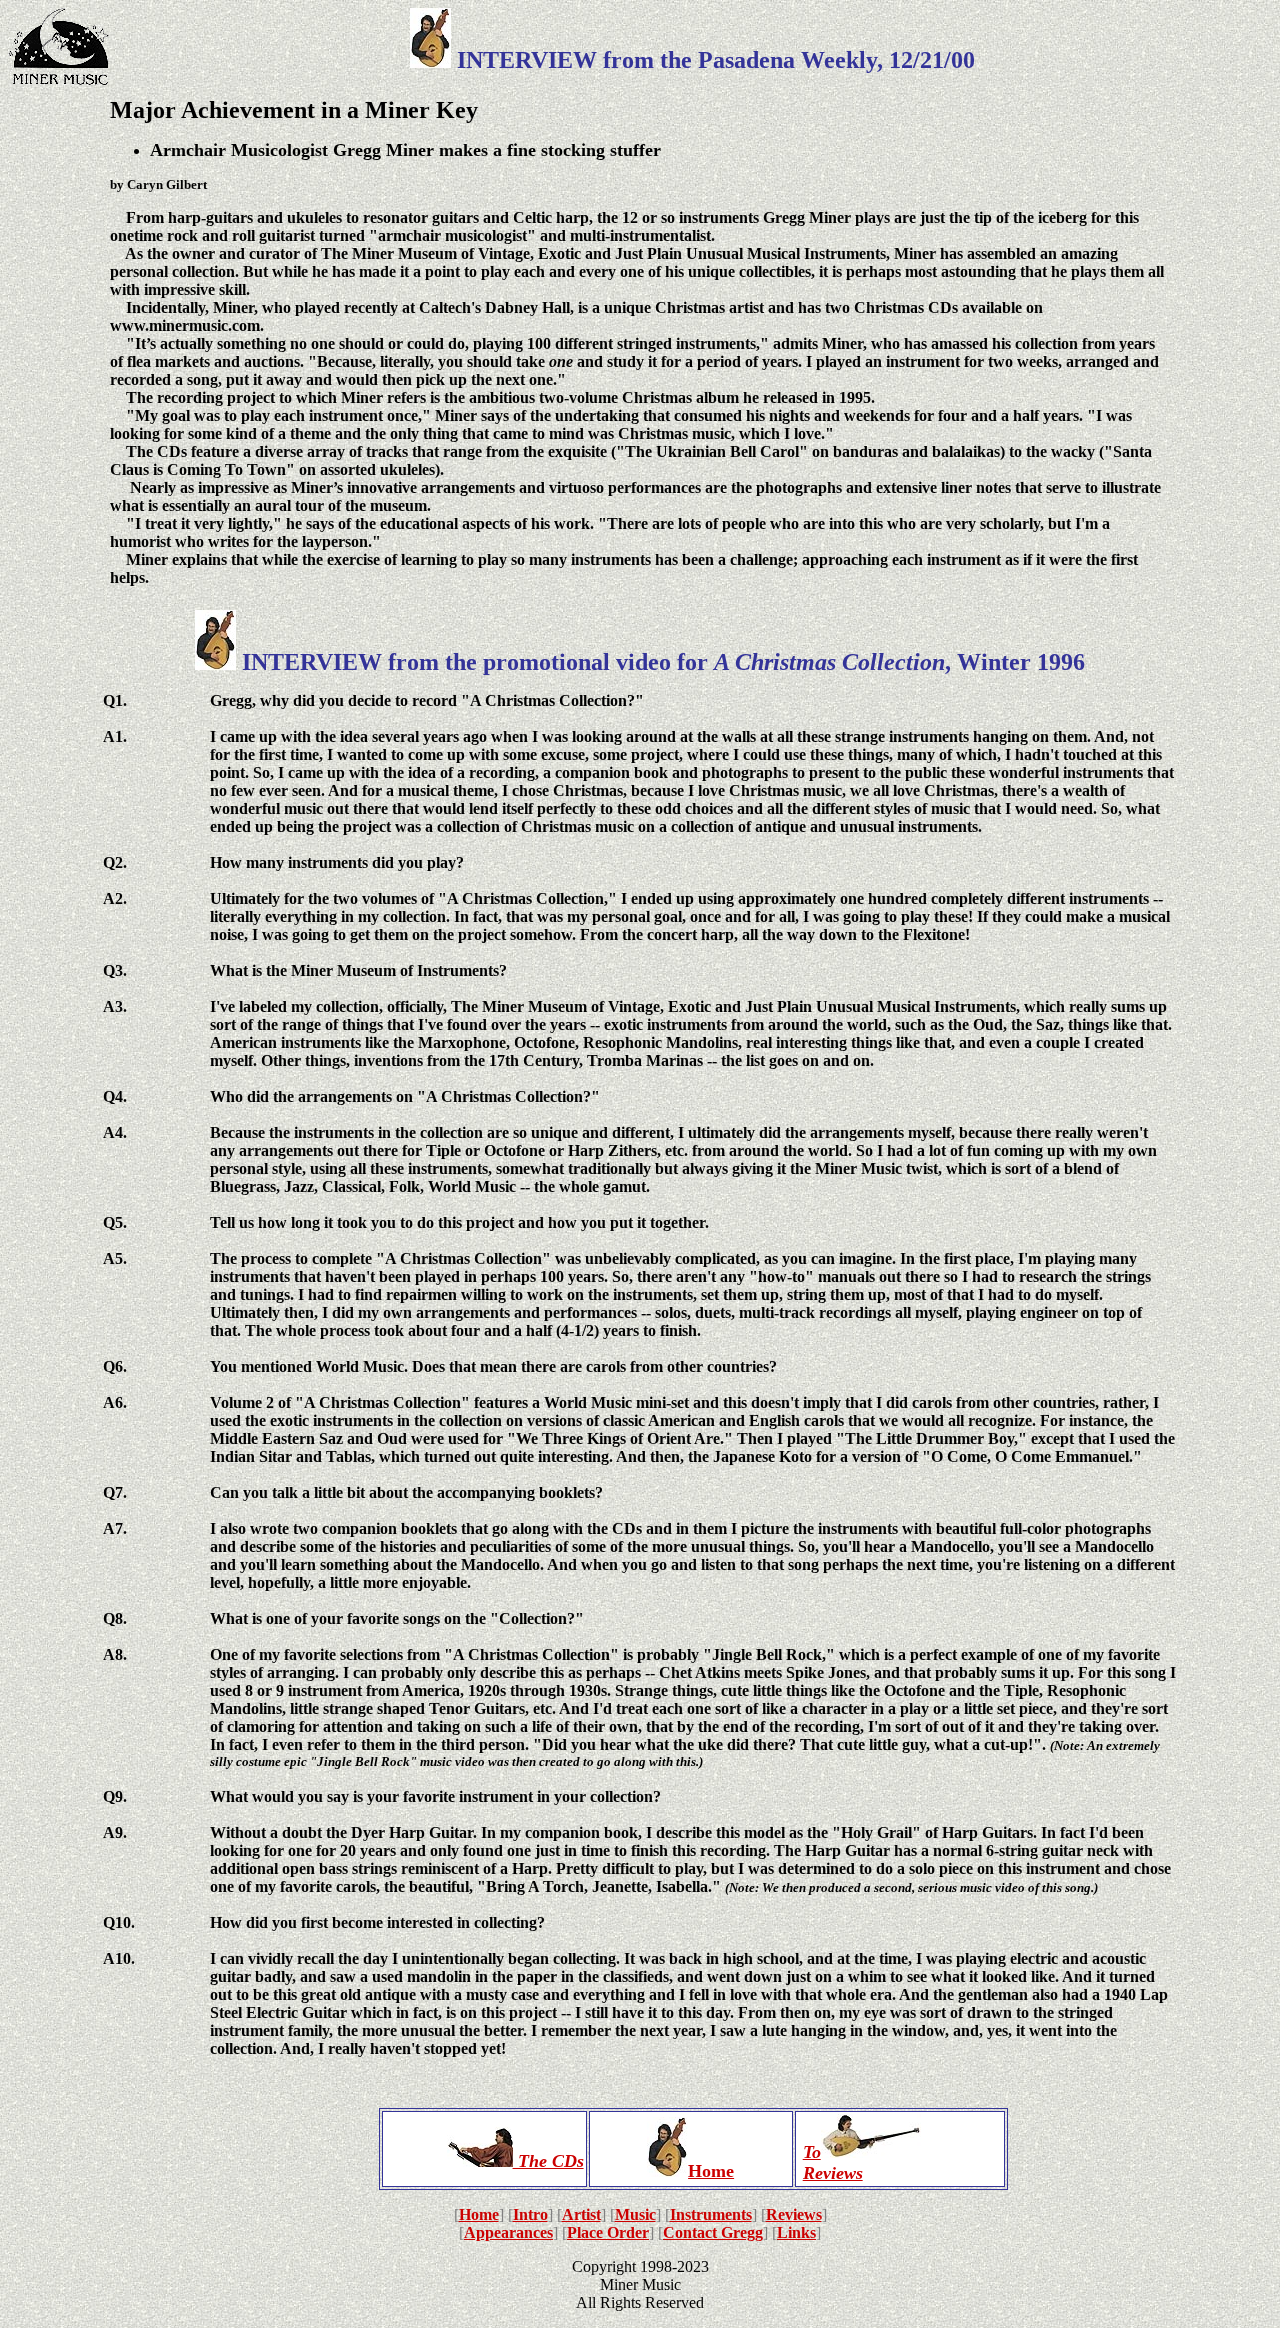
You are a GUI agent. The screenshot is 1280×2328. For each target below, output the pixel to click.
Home (711, 2171)
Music (635, 2214)
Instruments (711, 2214)
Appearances (508, 2232)
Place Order (608, 2232)
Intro (530, 2214)
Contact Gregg (713, 2232)
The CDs (548, 2161)
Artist (581, 2214)
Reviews (833, 2173)
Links (796, 2232)
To (812, 2152)
